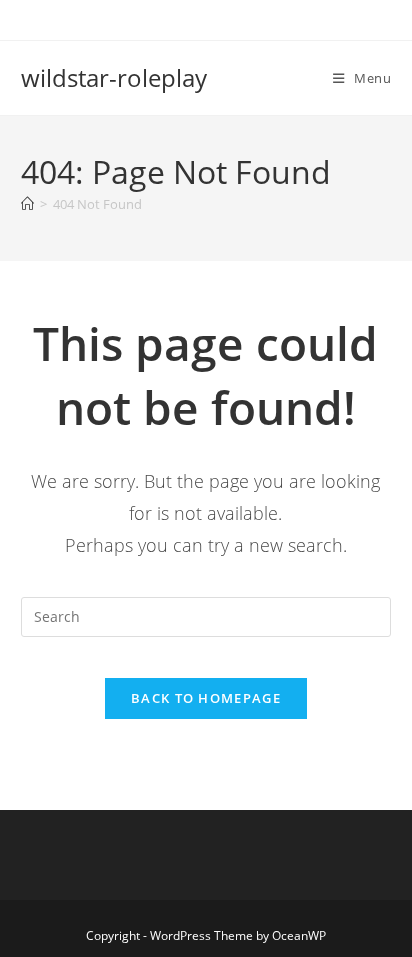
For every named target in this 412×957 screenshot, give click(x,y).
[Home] (27, 204)
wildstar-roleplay (114, 77)
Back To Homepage (206, 698)
